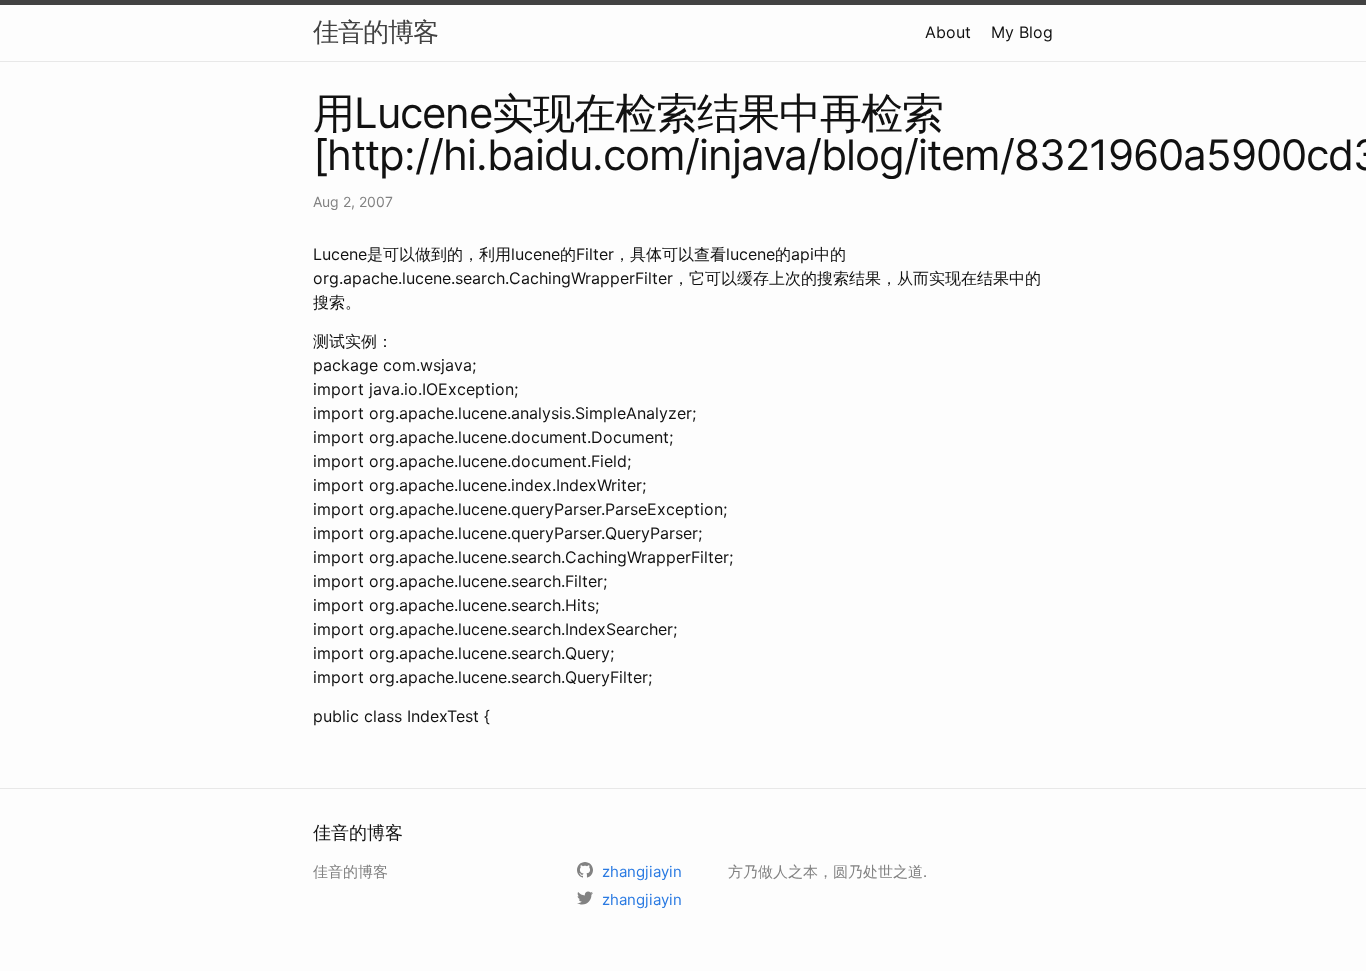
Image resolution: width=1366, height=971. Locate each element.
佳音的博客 (375, 31)
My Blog (1022, 32)
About (948, 32)
